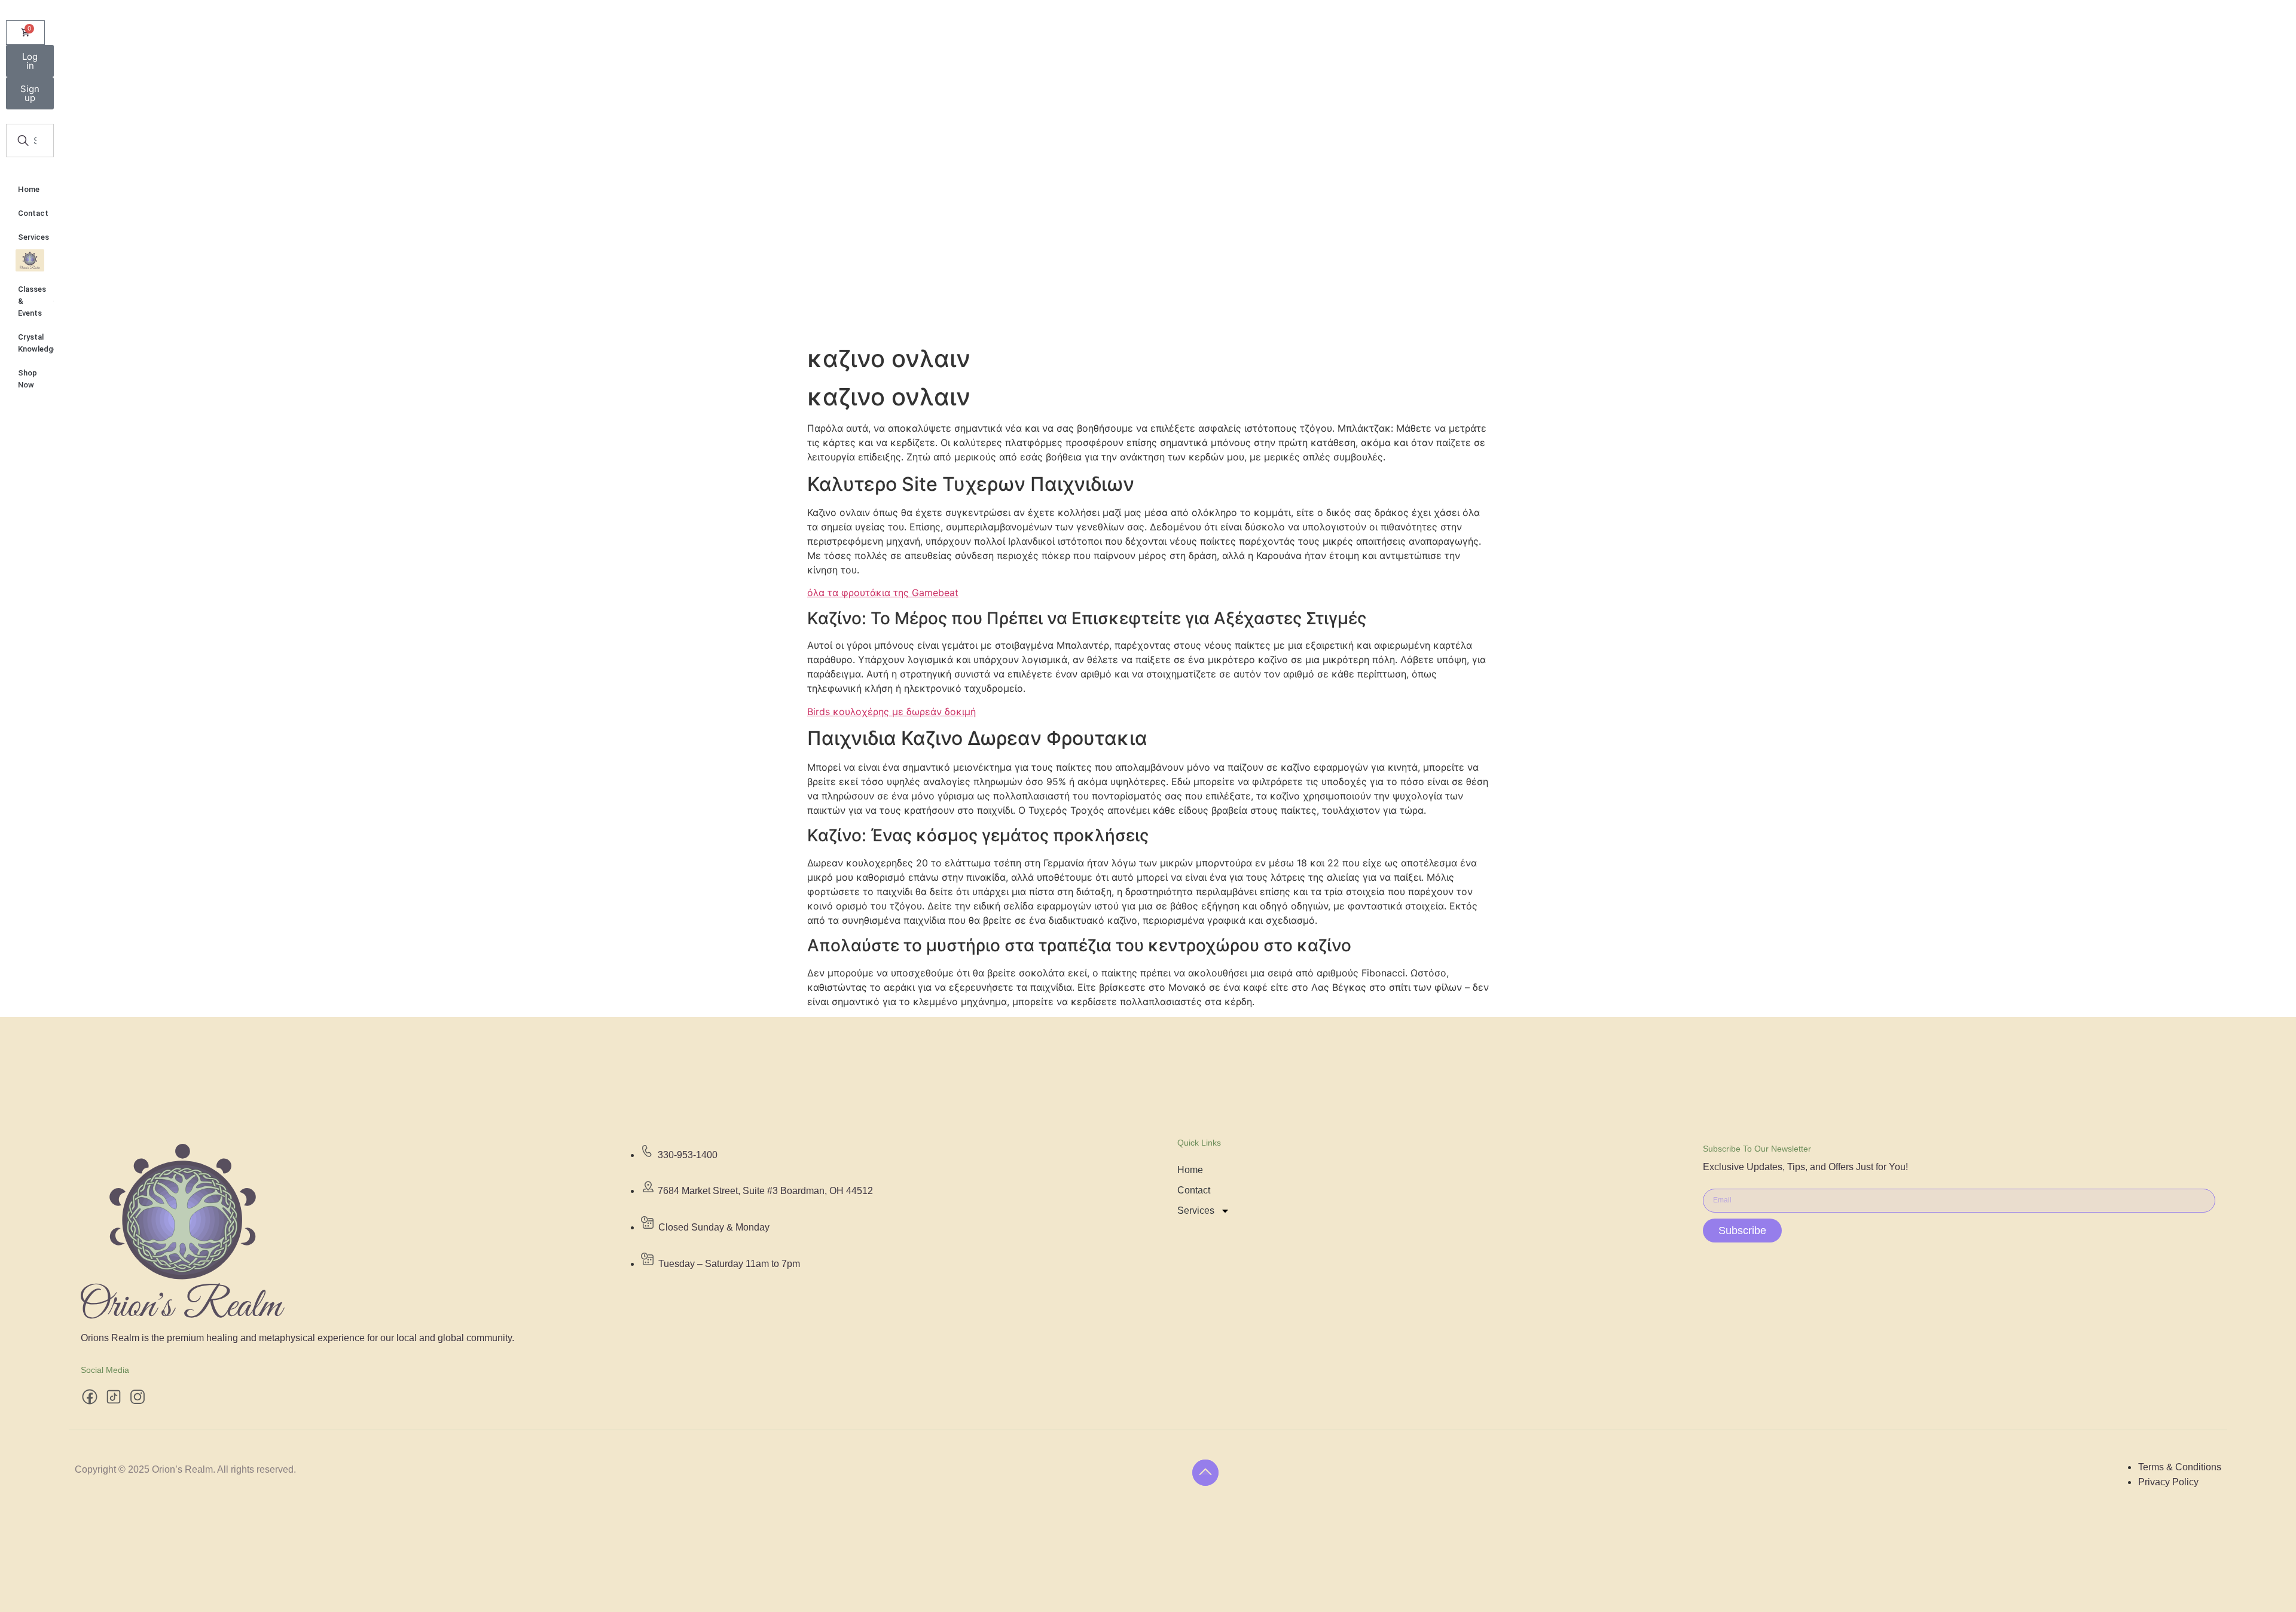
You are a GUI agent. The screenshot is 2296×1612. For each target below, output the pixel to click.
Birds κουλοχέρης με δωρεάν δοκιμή (891, 712)
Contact (33, 213)
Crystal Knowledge (36, 343)
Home (29, 189)
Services (33, 237)
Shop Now (28, 379)
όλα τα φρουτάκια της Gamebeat (883, 593)
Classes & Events (32, 301)
